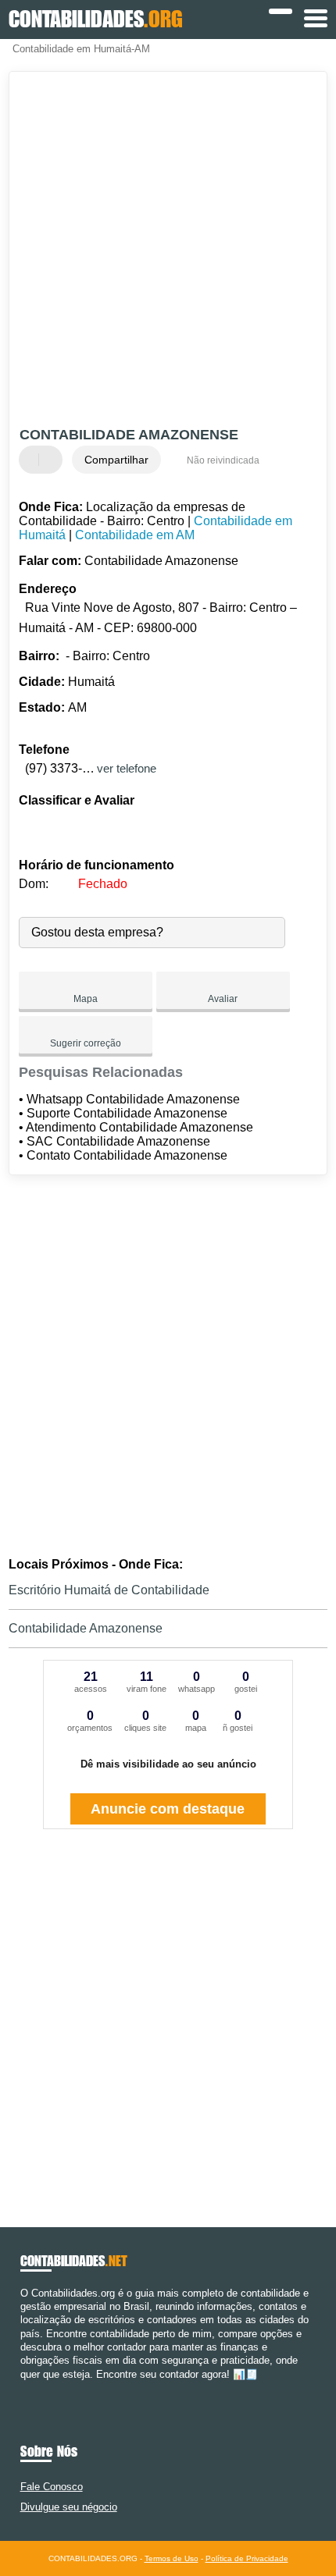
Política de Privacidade (247, 2558)
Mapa (86, 999)
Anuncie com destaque (168, 1809)
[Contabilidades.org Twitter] (31, 2388)
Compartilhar (116, 460)
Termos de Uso (172, 2558)
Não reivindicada (223, 460)
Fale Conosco (52, 2487)
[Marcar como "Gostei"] (33, 460)
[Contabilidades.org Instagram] (38, 2388)
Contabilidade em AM (135, 535)
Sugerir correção (86, 1043)
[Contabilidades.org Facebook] (24, 2388)
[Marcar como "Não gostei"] (52, 460)
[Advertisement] (168, 251)
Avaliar (223, 999)
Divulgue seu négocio (69, 2507)
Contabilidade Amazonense (86, 1628)
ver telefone (127, 768)
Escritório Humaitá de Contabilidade (109, 1590)
